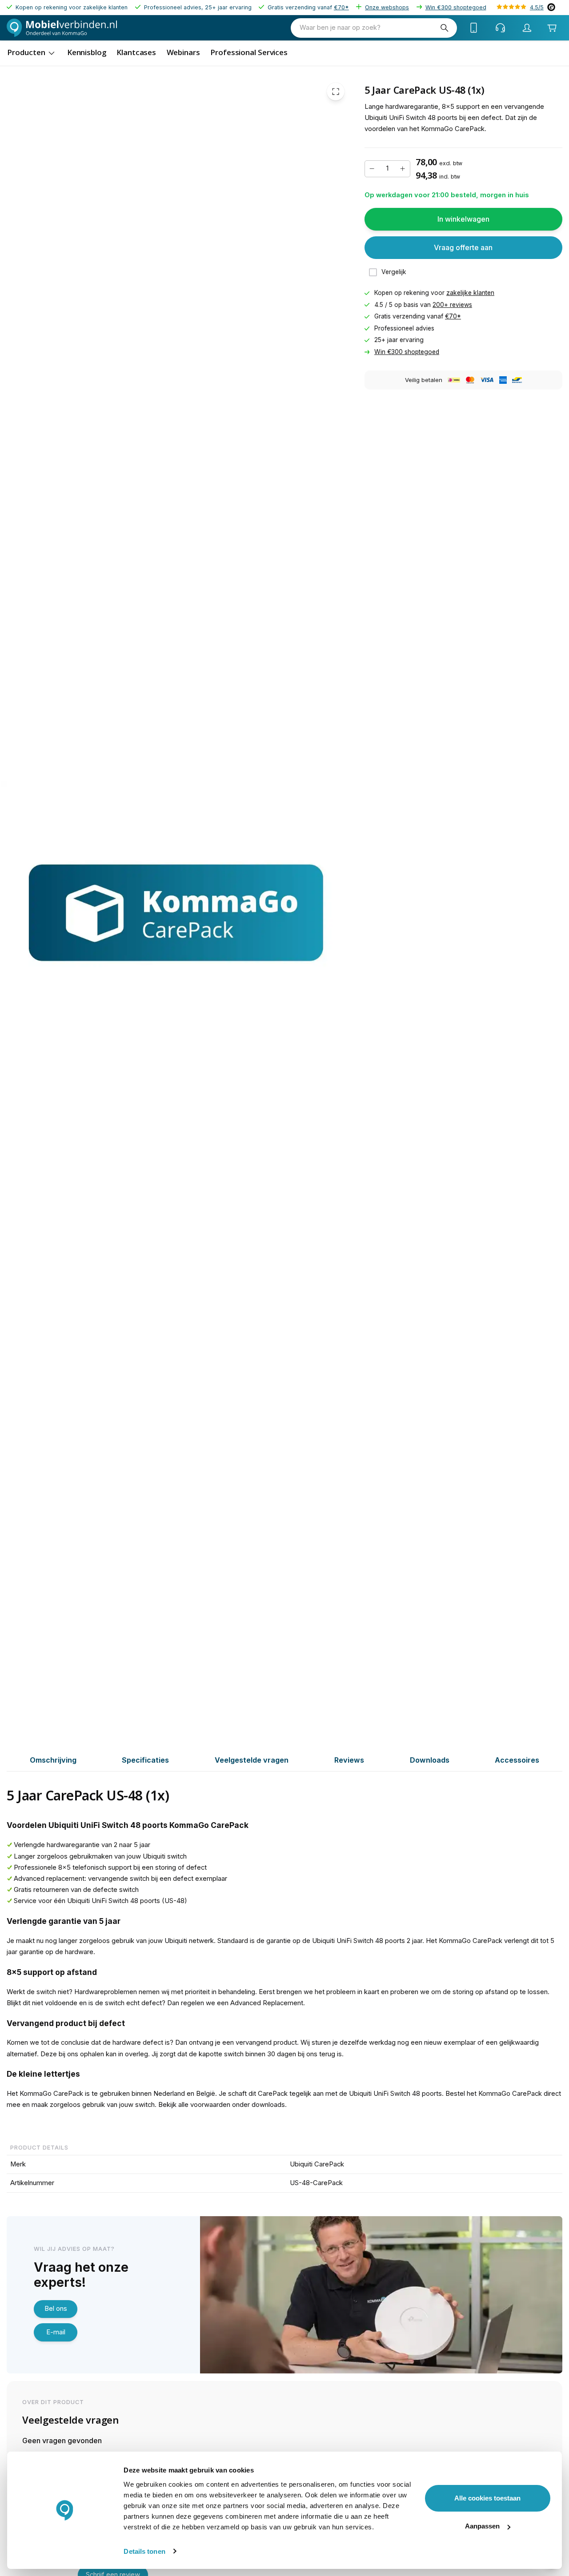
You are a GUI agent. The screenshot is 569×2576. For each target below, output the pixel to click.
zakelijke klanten (470, 293)
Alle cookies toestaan (487, 2498)
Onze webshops (387, 7)
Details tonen (144, 2551)
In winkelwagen (463, 219)
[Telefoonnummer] (474, 28)
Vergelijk (394, 272)
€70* (341, 7)
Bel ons (56, 2309)
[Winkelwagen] (552, 28)
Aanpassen (482, 2526)
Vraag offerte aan (463, 247)
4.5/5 (537, 7)
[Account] (527, 28)
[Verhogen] (403, 169)
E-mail (56, 2332)
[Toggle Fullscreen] (336, 92)
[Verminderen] (372, 169)
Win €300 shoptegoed (456, 7)
